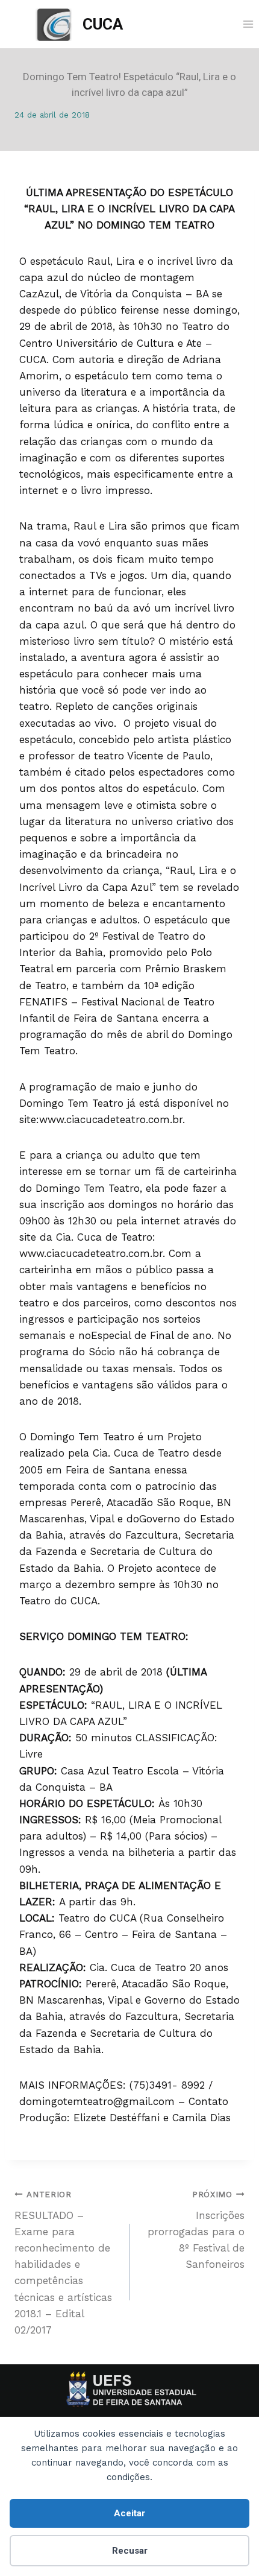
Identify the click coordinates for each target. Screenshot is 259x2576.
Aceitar (129, 2513)
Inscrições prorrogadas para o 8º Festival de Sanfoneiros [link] (196, 2230)
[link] (79, 24)
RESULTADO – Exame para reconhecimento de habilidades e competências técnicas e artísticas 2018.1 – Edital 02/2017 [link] (63, 2263)
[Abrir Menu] (248, 24)
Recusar (130, 2551)
